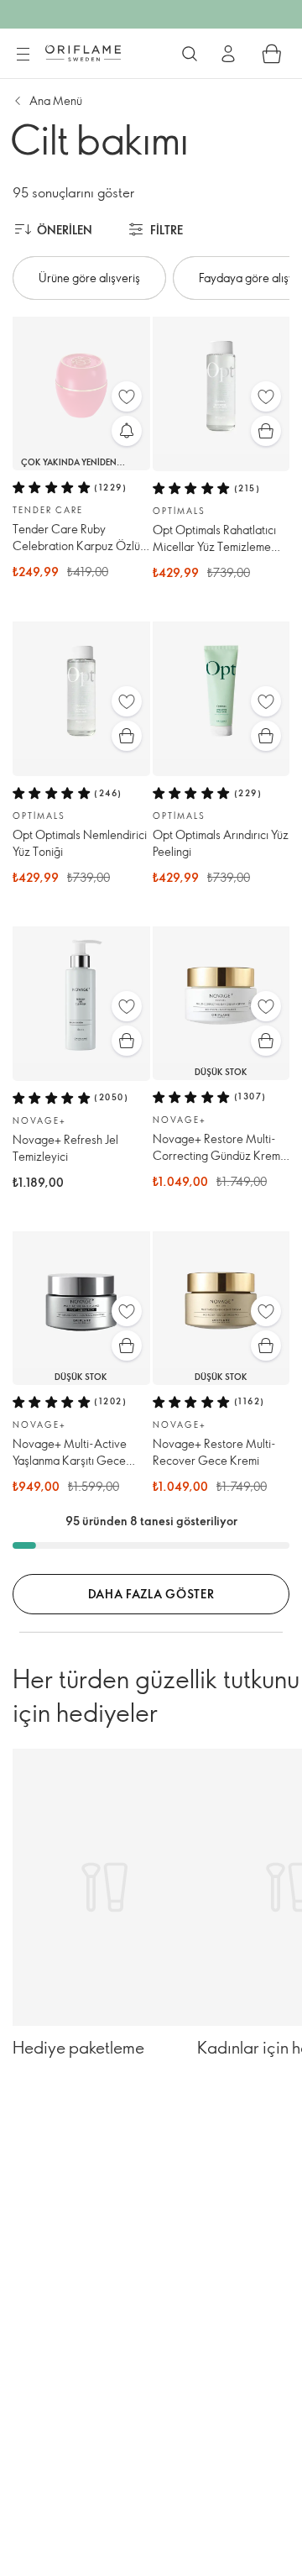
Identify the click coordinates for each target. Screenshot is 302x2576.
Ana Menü (56, 100)
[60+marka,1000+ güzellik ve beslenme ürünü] (190, 54)
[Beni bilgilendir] (127, 431)
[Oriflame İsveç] (83, 53)
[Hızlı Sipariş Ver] (272, 54)
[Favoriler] (127, 396)
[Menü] (23, 55)
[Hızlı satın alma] (266, 431)
